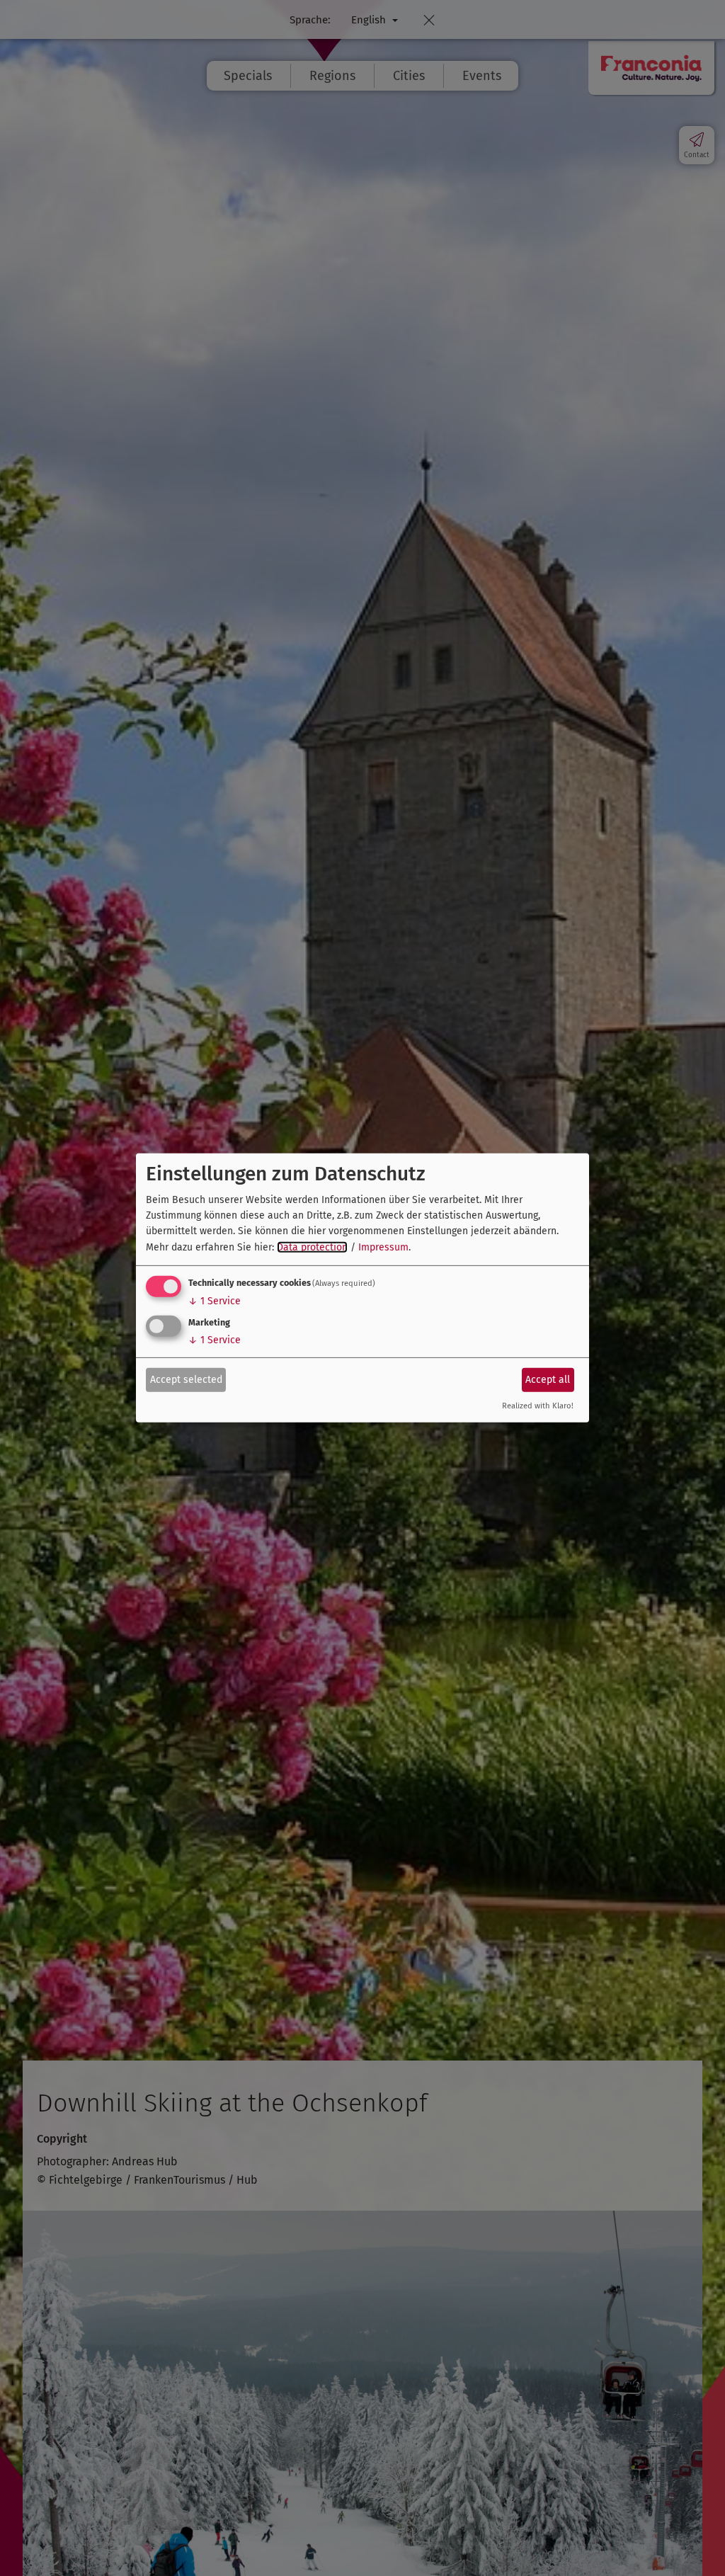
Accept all (548, 1379)
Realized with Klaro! (538, 1406)
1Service (215, 1301)
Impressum (383, 1247)
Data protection (312, 1247)
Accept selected (186, 1379)
